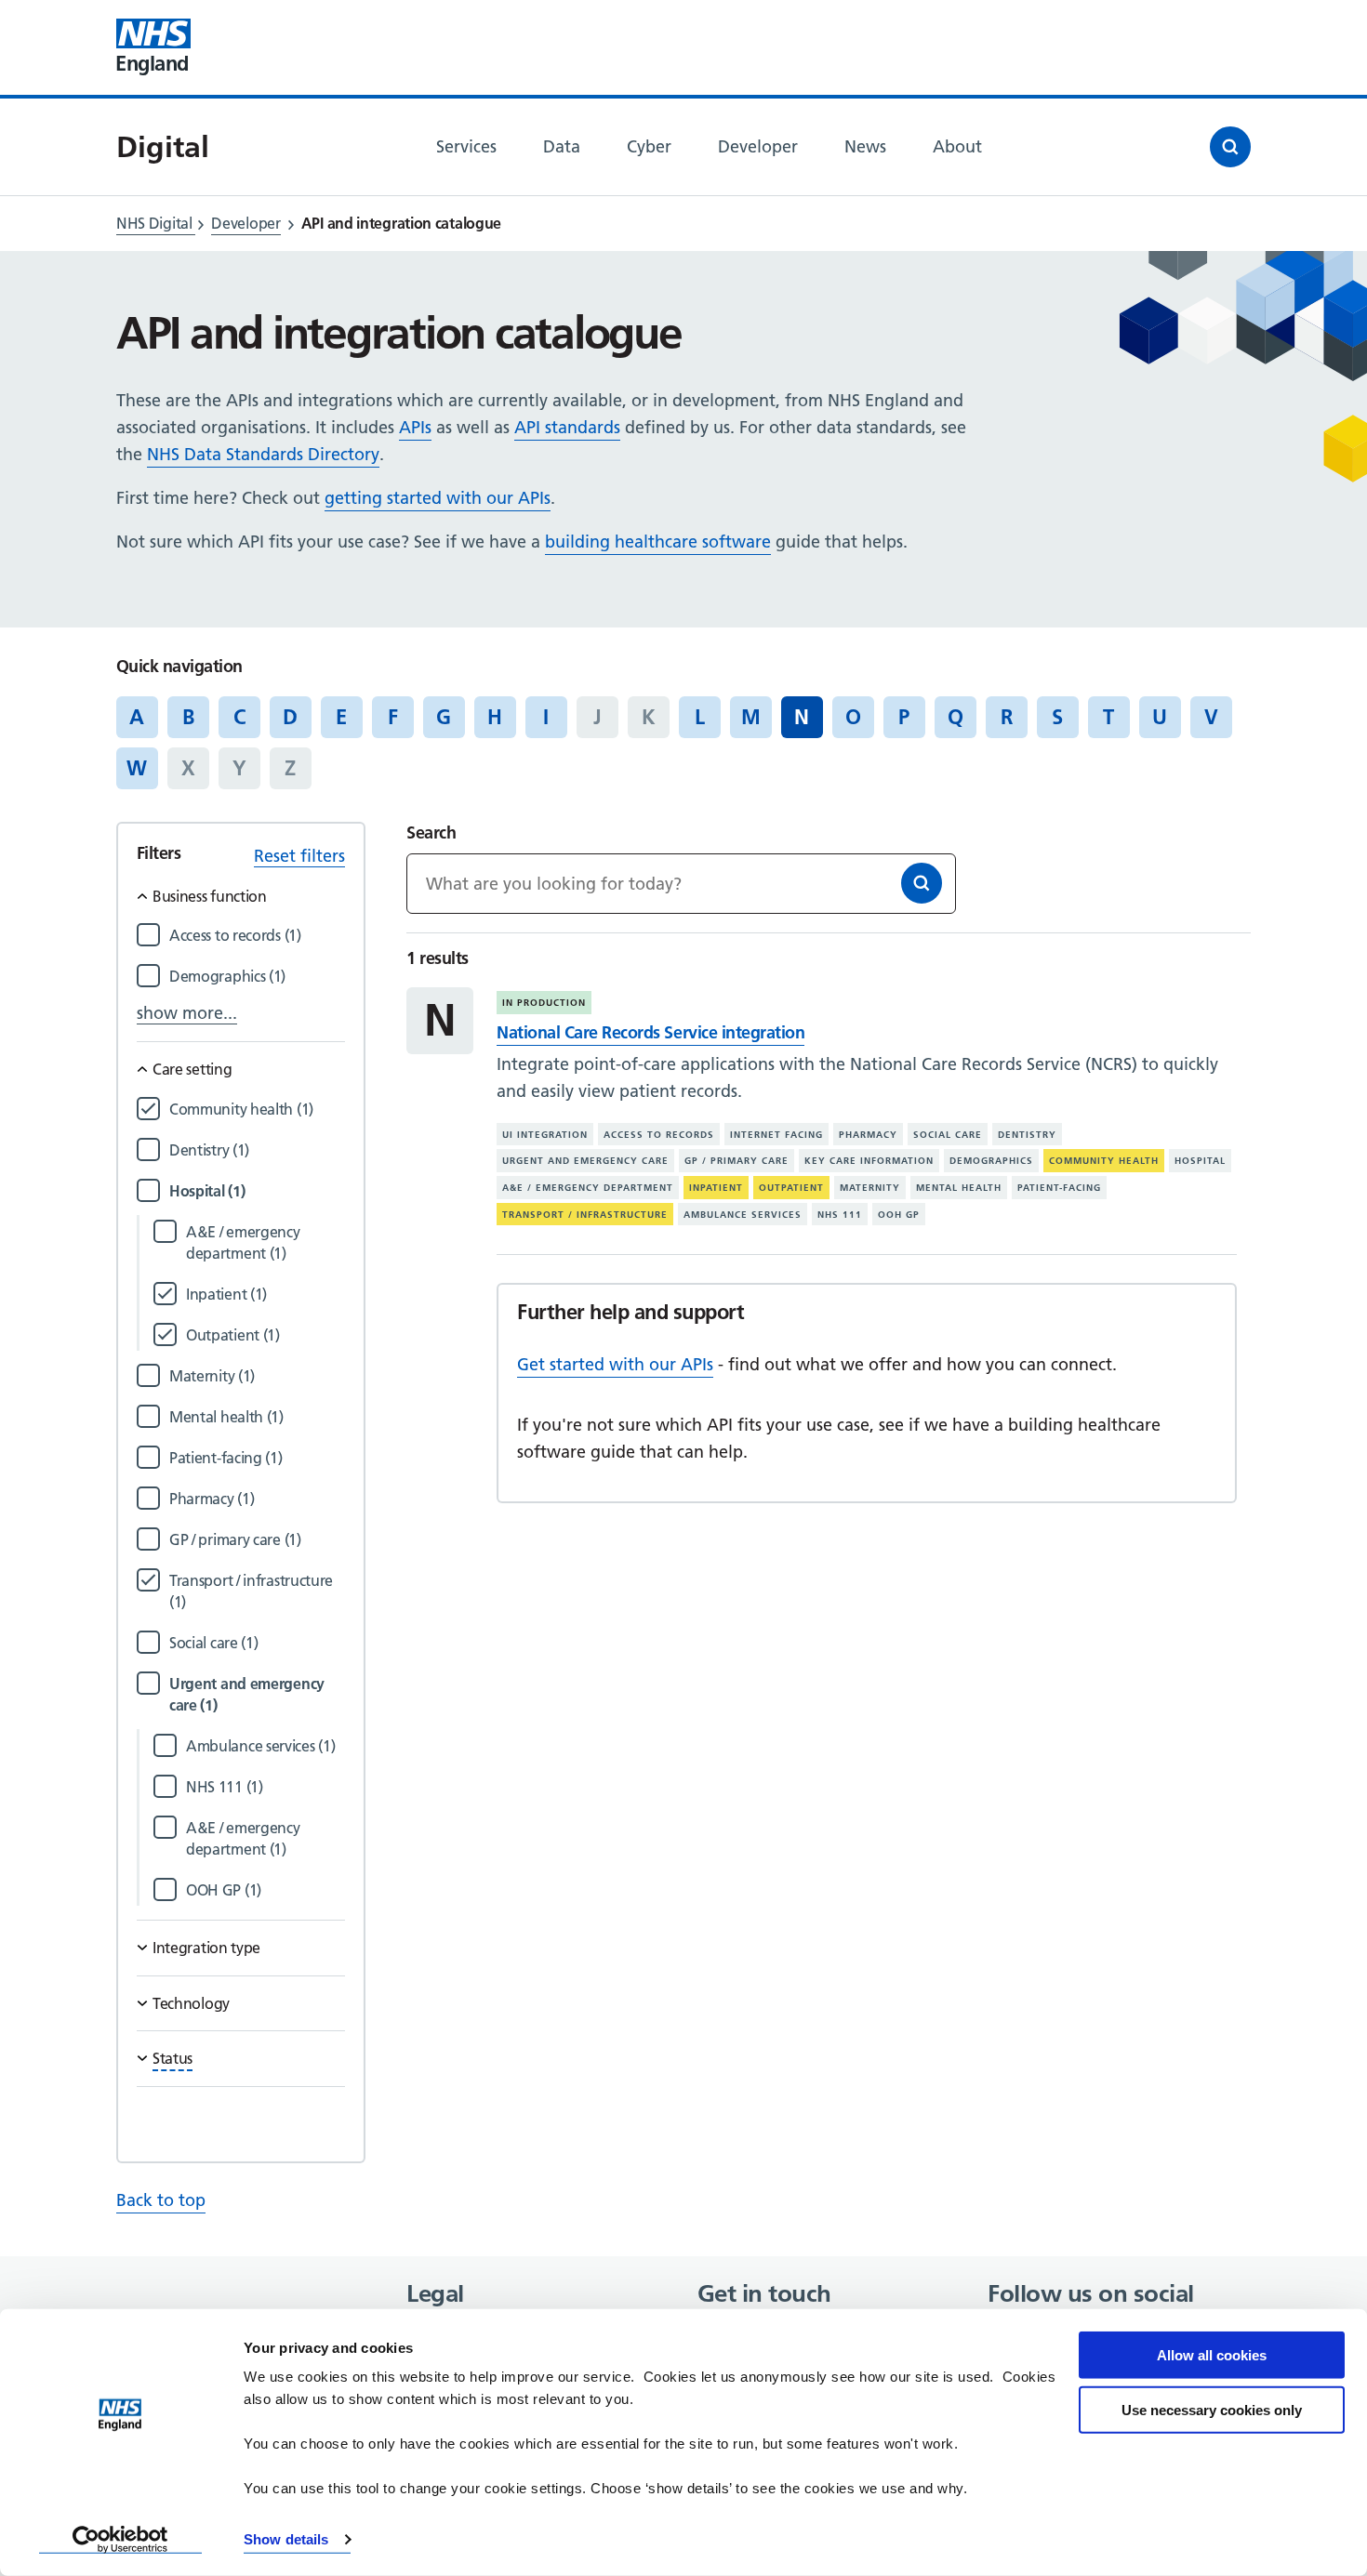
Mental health (959, 1188)
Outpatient (791, 1188)
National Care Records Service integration (650, 1032)
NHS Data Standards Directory (263, 454)
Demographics (991, 1161)
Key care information (869, 1161)
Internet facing (776, 1135)
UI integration (545, 1135)
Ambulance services (743, 1215)
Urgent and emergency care (585, 1161)
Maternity (870, 1188)
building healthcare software (658, 542)
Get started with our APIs (615, 1364)
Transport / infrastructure (585, 1215)
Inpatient (716, 1188)
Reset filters (299, 856)
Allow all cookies (1212, 2355)
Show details (286, 2539)
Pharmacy (868, 1135)
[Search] (922, 883)
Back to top (161, 2200)
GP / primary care (737, 1161)
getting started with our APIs (438, 498)
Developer (246, 223)
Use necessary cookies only (1212, 2409)
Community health (1104, 1161)
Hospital (1200, 1161)
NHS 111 (840, 1215)
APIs (415, 427)
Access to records (659, 1135)
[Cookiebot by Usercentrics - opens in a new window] (120, 2540)
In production (544, 1003)
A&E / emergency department (588, 1188)
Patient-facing (1059, 1188)
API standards (567, 427)
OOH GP (899, 1215)
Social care (948, 1135)
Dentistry (1027, 1135)
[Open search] (1230, 147)
